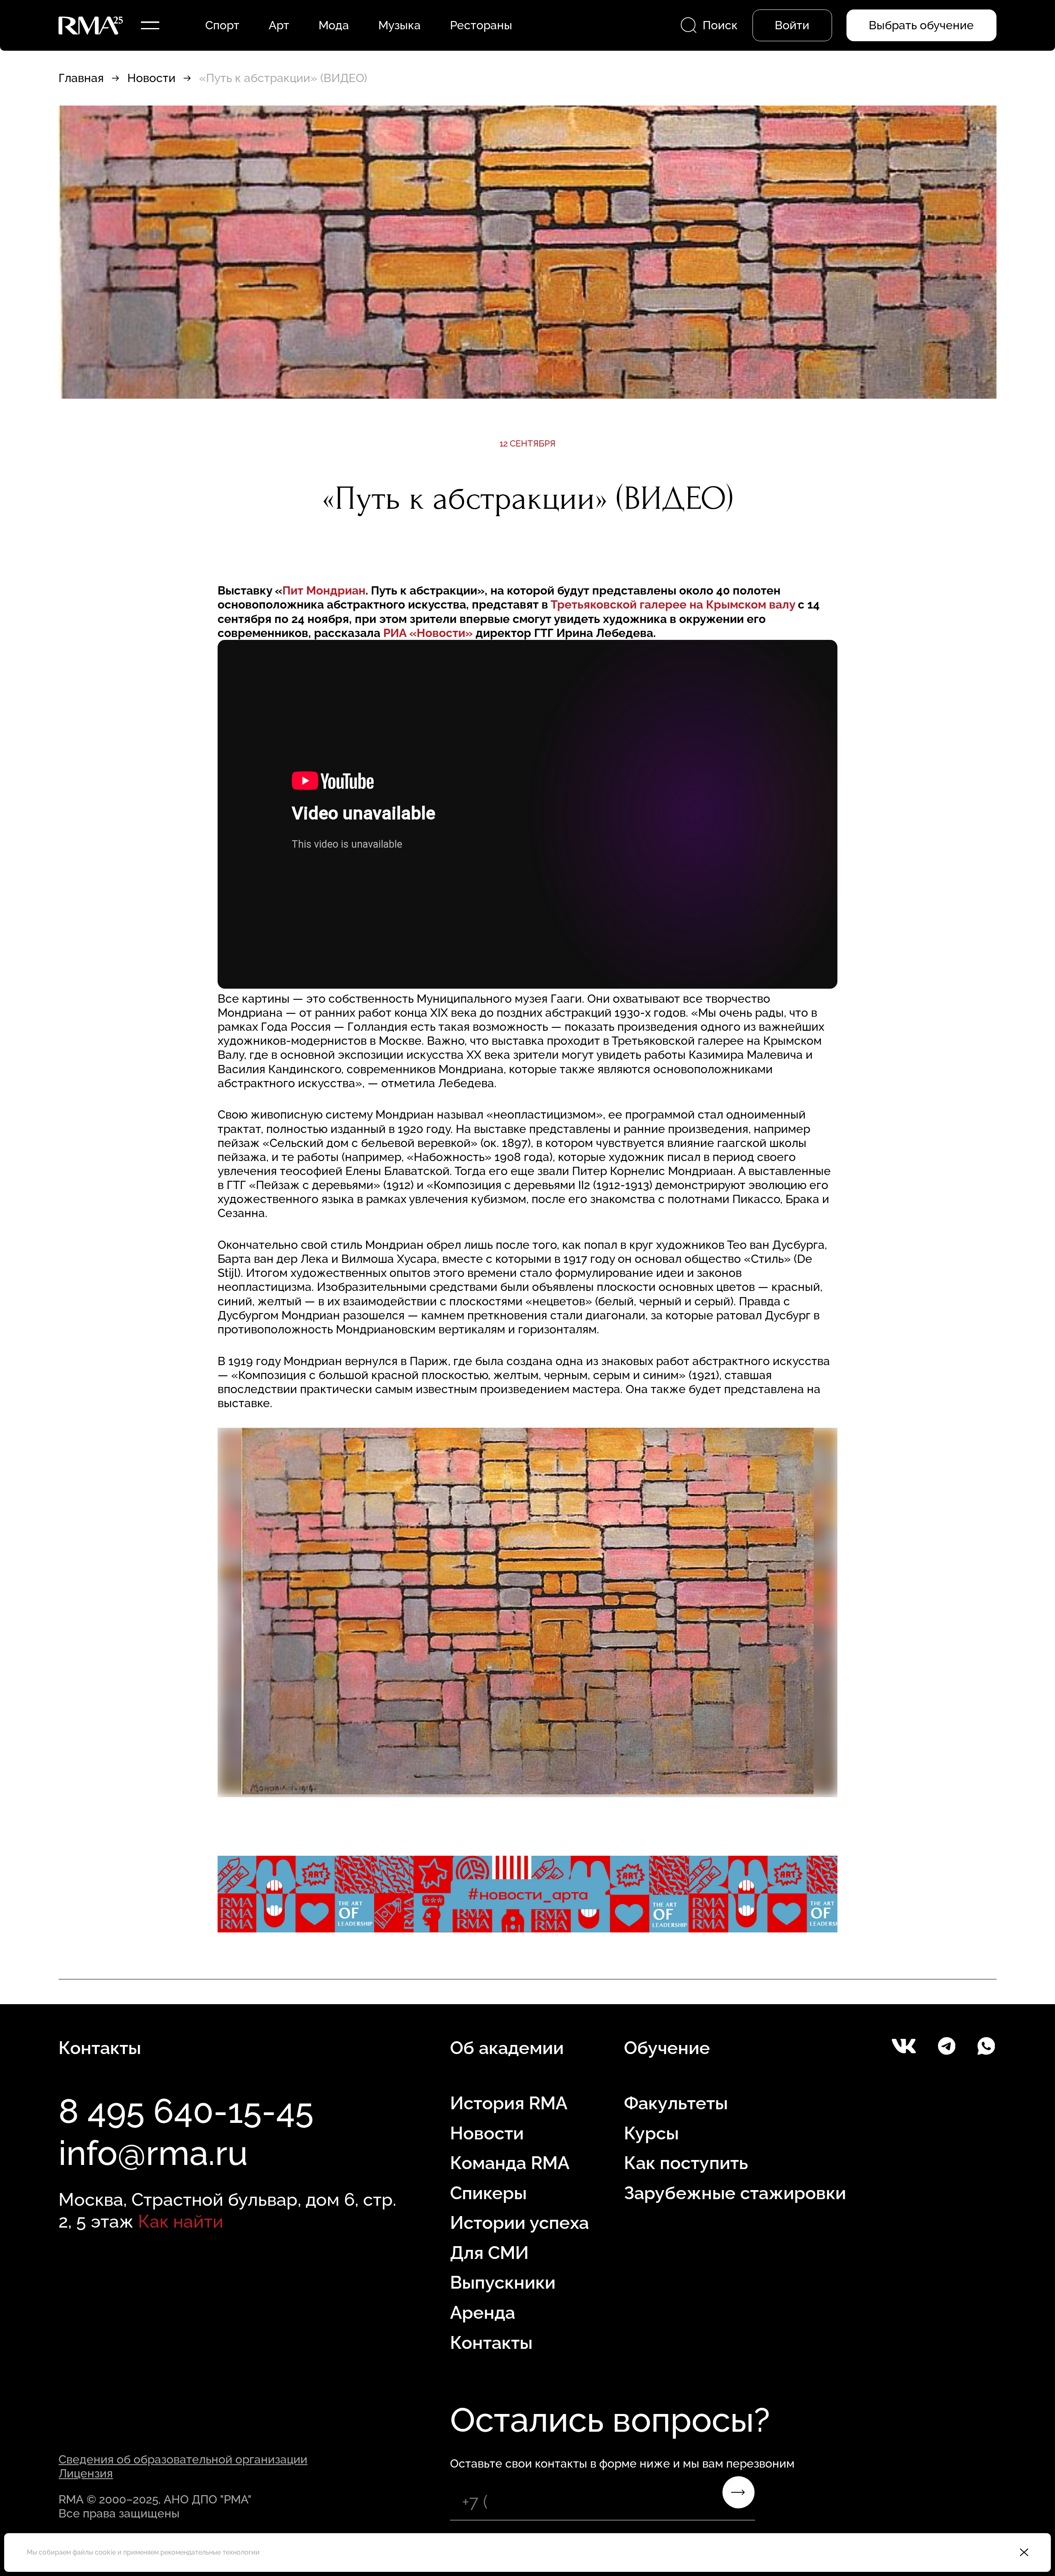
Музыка (400, 25)
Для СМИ (489, 2253)
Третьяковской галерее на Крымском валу (674, 604)
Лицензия (86, 2473)
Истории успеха (519, 2223)
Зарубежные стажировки (735, 2193)
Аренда (483, 2313)
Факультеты (676, 2103)
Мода (334, 25)
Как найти (181, 2221)
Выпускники (503, 2282)
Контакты (491, 2343)
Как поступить (686, 2163)
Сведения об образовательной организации (183, 2459)
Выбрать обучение (921, 25)
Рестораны (481, 25)
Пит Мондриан (324, 590)
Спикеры (488, 2193)
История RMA (509, 2103)
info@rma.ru (153, 2153)
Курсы (651, 2133)
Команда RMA (510, 2163)
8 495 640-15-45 (186, 2111)
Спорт (222, 25)
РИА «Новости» (428, 633)
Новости (151, 78)
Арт (279, 25)
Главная (81, 78)
